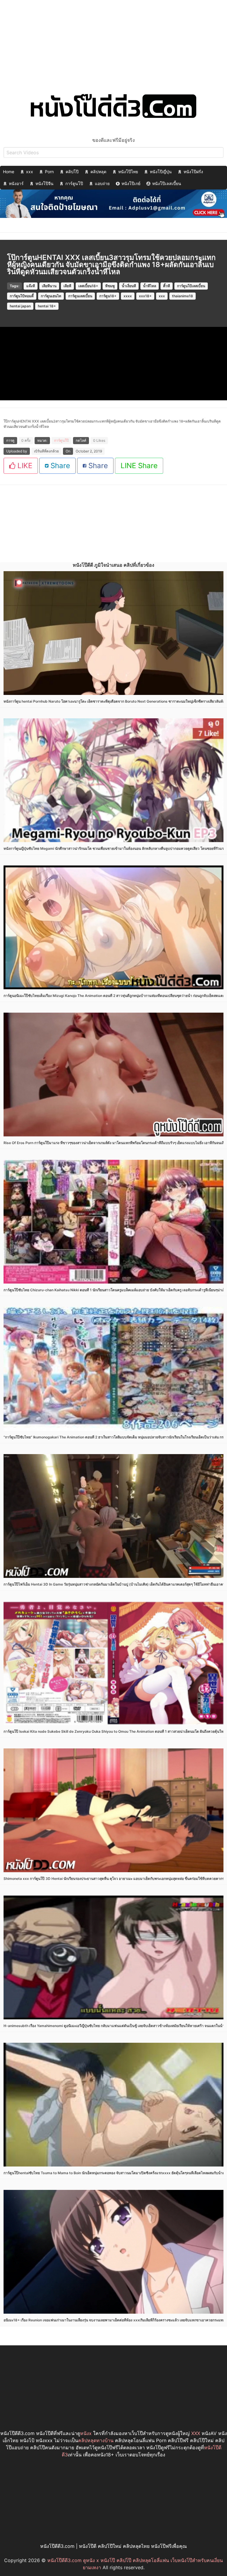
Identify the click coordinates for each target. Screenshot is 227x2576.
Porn (49, 172)
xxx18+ (145, 296)
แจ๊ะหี (31, 286)
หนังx (86, 2433)
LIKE (24, 466)
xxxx (128, 296)
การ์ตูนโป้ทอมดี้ (22, 296)
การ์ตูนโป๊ (74, 183)
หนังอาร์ (16, 183)
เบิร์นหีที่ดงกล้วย (46, 451)
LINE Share (139, 466)
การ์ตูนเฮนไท (51, 296)
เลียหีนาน (49, 286)
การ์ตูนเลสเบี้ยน (80, 296)
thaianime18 (183, 296)
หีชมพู (110, 286)
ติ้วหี (167, 286)
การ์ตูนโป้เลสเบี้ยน (191, 286)
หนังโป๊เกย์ (131, 183)
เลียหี (67, 286)
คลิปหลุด (98, 172)
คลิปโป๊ (72, 172)
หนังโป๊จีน (44, 183)
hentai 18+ (47, 306)
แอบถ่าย (102, 183)
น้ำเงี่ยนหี (129, 286)
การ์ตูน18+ (108, 296)
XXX (196, 2433)
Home (9, 172)
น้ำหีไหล (150, 286)
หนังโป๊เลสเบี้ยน (167, 183)
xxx (30, 172)
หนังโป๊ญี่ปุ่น (161, 172)
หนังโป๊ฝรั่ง (193, 172)
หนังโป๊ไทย (128, 172)
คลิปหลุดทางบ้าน (96, 2440)
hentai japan (20, 306)
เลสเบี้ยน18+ (88, 286)
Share (59, 466)
